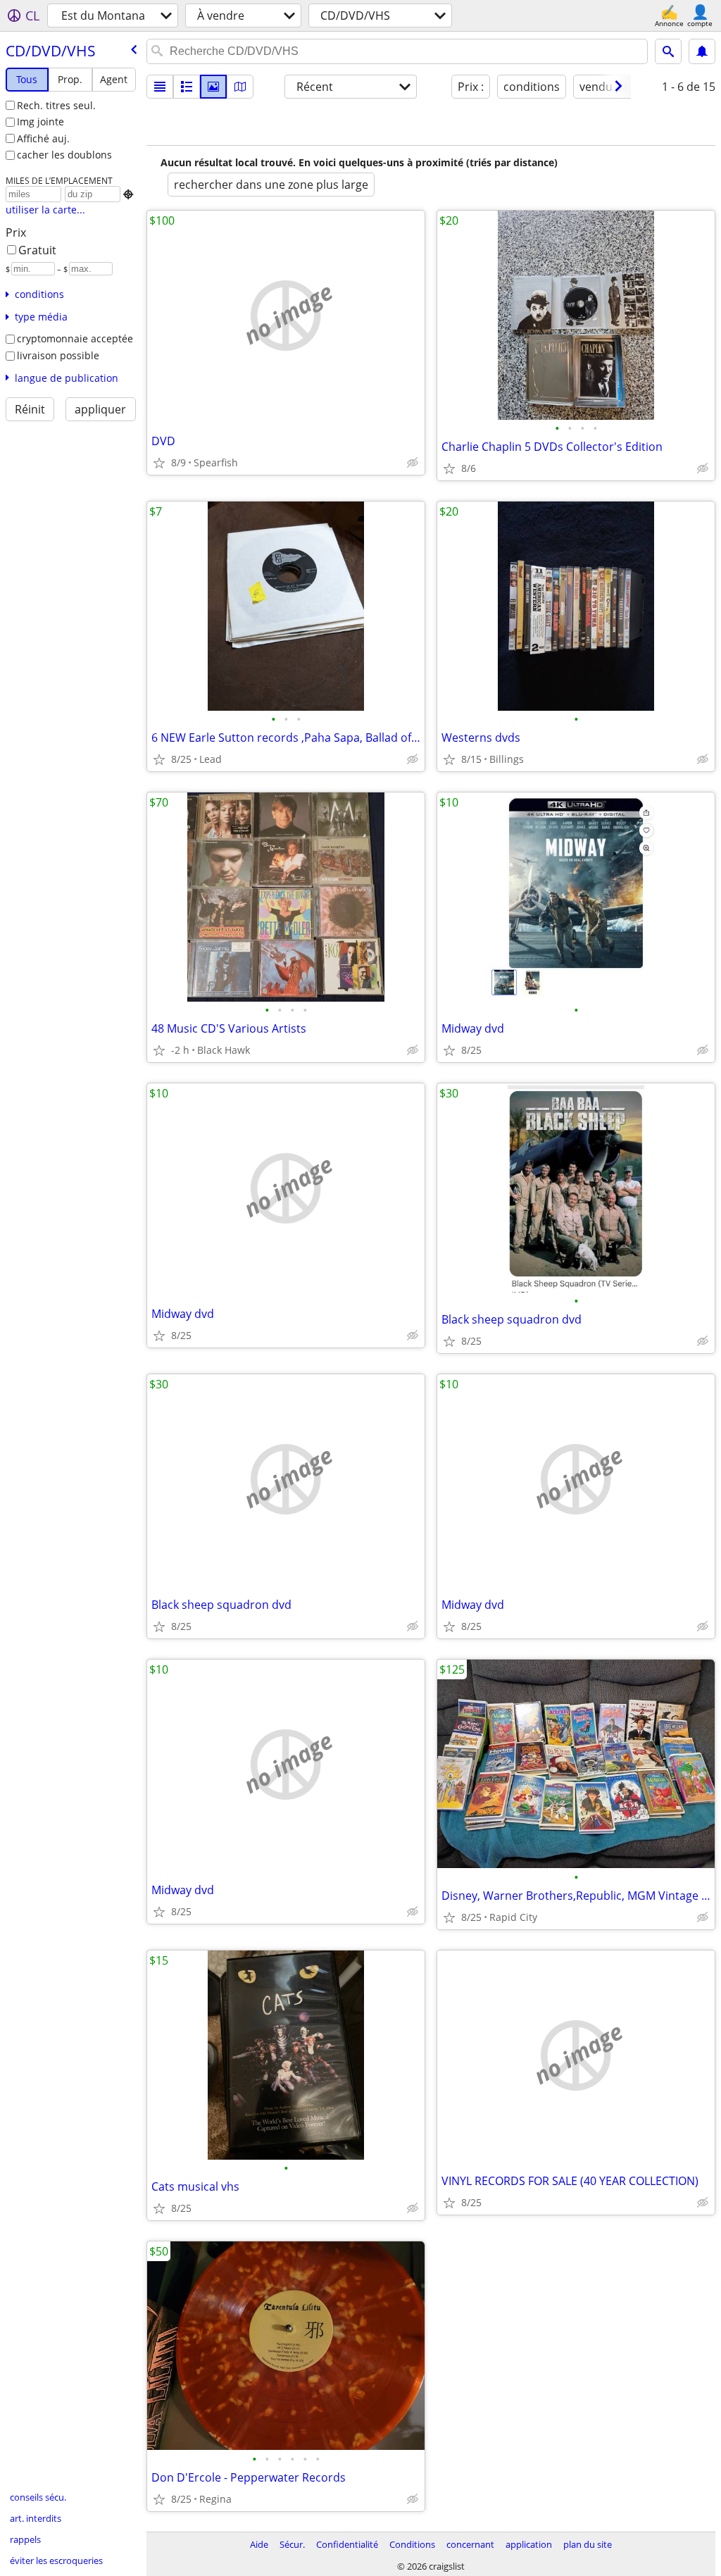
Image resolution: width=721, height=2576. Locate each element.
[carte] (240, 87)
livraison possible (58, 355)
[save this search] (702, 51)
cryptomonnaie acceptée (75, 338)
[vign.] (187, 87)
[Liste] (160, 87)
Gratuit (37, 250)
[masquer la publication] (413, 463)
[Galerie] (213, 87)
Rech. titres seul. (56, 105)
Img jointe (40, 122)
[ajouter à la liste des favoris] (159, 463)
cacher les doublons (64, 155)
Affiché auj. (43, 138)
